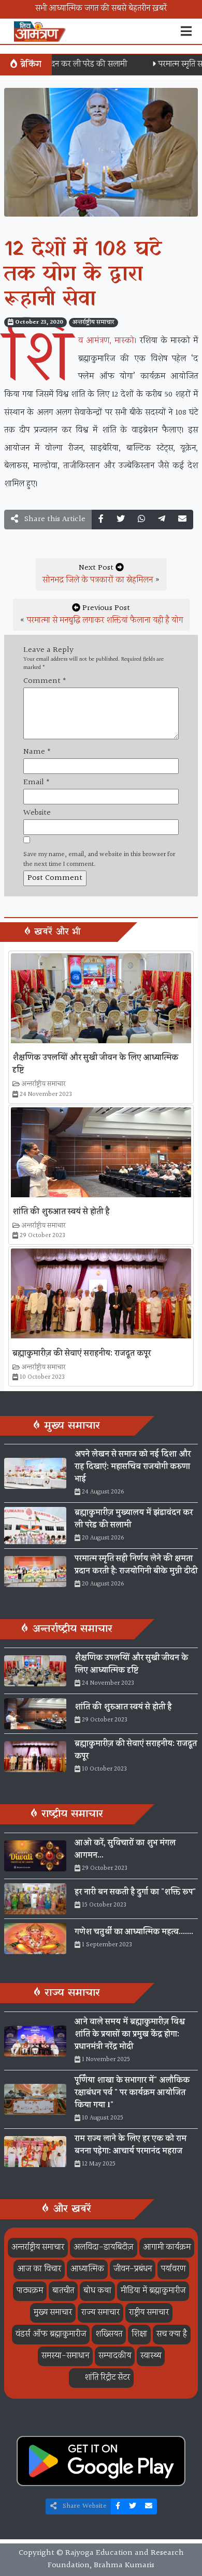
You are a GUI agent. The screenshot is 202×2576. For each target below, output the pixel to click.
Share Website (84, 2506)
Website (37, 813)
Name (37, 752)
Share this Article (54, 519)
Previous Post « (101, 614)
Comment (45, 681)
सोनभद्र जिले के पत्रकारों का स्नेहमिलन (98, 580)
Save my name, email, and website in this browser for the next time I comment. (99, 860)
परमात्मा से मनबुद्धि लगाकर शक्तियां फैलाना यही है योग (105, 621)
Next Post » (101, 574)
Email (37, 783)
